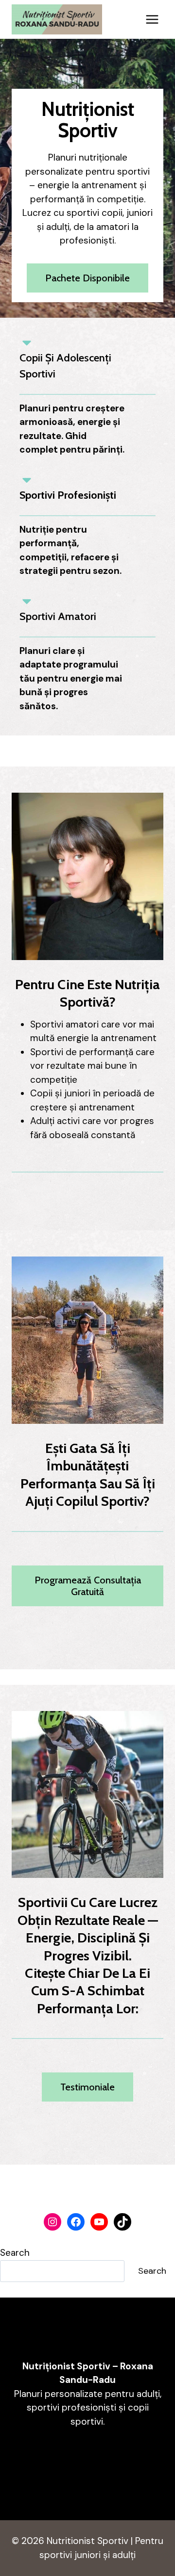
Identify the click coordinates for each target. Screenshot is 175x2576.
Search (15, 2253)
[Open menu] (152, 19)
